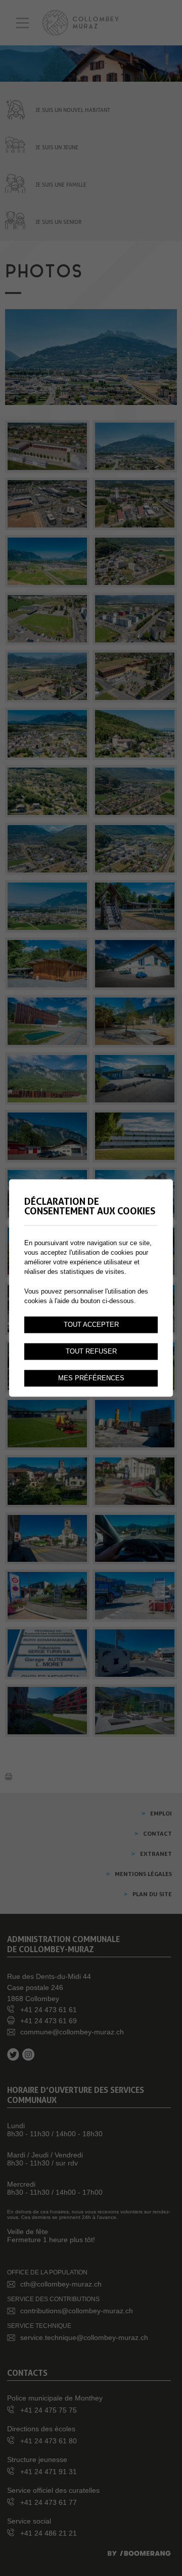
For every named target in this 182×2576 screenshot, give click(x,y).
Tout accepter (91, 1325)
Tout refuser (91, 1352)
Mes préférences (91, 1378)
